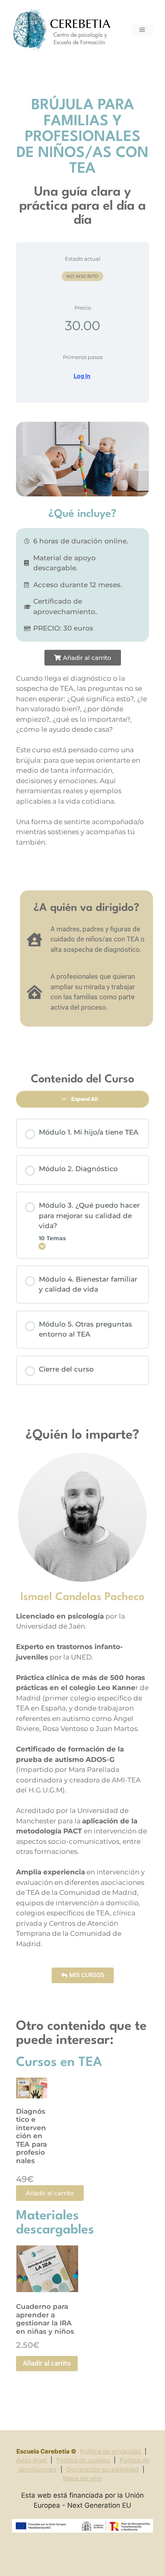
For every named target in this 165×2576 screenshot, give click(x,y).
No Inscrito (82, 276)
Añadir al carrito (47, 2363)
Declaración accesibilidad (103, 2469)
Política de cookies (84, 2460)
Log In (82, 376)
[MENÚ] (142, 30)
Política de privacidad (111, 2451)
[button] (83, 658)
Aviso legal (32, 2460)
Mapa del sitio (82, 2478)
